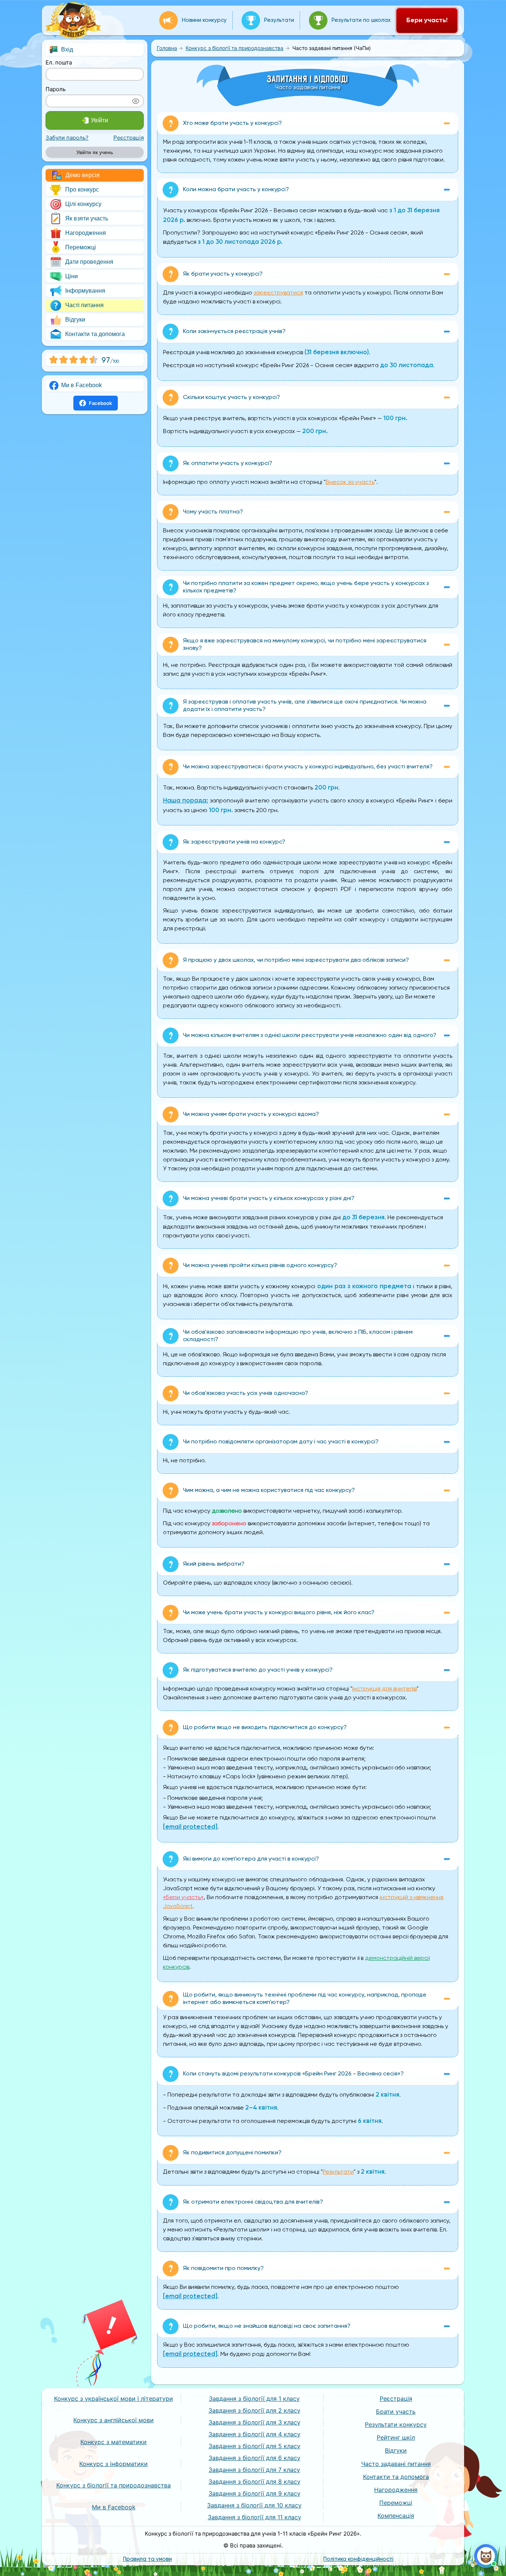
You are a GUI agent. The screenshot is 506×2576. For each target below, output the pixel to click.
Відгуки (75, 320)
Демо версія (83, 175)
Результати (279, 20)
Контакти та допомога (95, 334)
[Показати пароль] (136, 101)
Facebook (100, 403)
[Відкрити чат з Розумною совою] (486, 2556)
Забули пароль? (67, 138)
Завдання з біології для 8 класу (254, 2482)
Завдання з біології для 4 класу (254, 2434)
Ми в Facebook (81, 385)
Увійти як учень (95, 152)
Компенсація (396, 2516)
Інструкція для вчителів (385, 1689)
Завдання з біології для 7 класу (254, 2470)
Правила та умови (147, 2559)
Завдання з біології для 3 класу (254, 2422)
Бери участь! (427, 20)
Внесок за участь (350, 482)
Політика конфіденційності (358, 2559)
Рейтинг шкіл (396, 2437)
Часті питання (84, 305)
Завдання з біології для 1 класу (254, 2399)
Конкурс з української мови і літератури (114, 2399)
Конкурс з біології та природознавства (114, 2485)
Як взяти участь (87, 218)
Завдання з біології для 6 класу (254, 2458)
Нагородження (86, 233)
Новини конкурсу (204, 20)
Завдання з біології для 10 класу (254, 2505)
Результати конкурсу (396, 2424)
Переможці (81, 247)
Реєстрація (129, 138)
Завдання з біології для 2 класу (254, 2410)
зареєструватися (278, 293)
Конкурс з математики (114, 2442)
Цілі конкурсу (83, 204)
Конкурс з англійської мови (114, 2420)
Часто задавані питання (396, 2464)
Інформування (85, 291)
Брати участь (396, 2412)
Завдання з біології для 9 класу (254, 2493)
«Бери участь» (183, 1898)
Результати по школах (361, 20)
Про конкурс (82, 190)
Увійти (99, 120)
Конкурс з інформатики (114, 2464)
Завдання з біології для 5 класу (254, 2446)
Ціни (71, 276)
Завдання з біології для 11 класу (254, 2517)
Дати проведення (89, 262)
